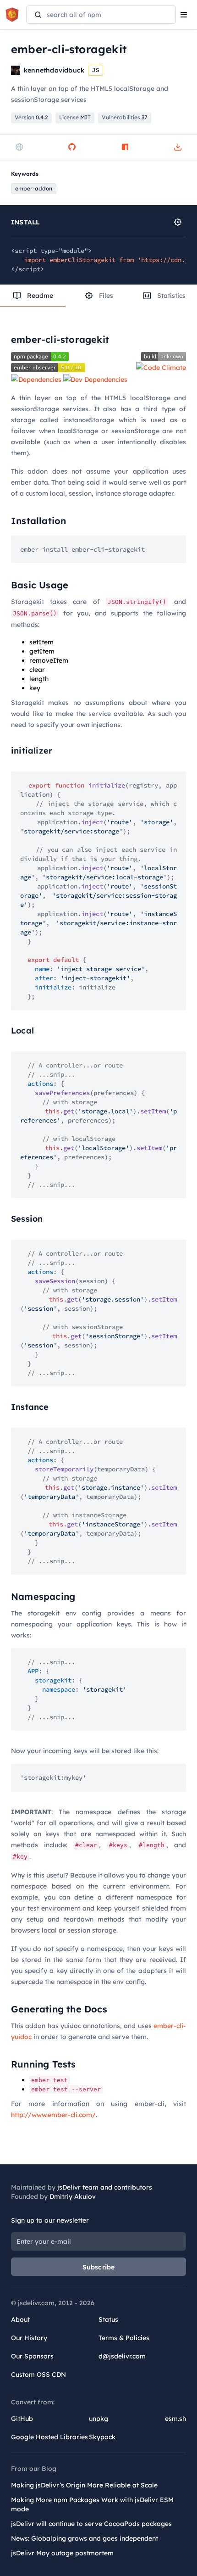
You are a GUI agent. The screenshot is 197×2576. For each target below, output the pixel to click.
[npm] (125, 147)
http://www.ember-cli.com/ (53, 2115)
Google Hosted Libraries (49, 2437)
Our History (29, 2338)
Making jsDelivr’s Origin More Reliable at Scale (84, 2485)
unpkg (98, 2419)
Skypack (102, 2437)
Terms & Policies (124, 2338)
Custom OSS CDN (38, 2375)
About (20, 2319)
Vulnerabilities (125, 117)
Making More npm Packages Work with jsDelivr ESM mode (92, 2504)
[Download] (178, 147)
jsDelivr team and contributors (105, 2187)
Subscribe (99, 2267)
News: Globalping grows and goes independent (85, 2538)
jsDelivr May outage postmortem (62, 2553)
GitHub (22, 2419)
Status (108, 2319)
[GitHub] (72, 147)
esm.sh (175, 2419)
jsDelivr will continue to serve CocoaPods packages (91, 2524)
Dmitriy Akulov (73, 2196)
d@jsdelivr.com (122, 2356)
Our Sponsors (32, 2356)
